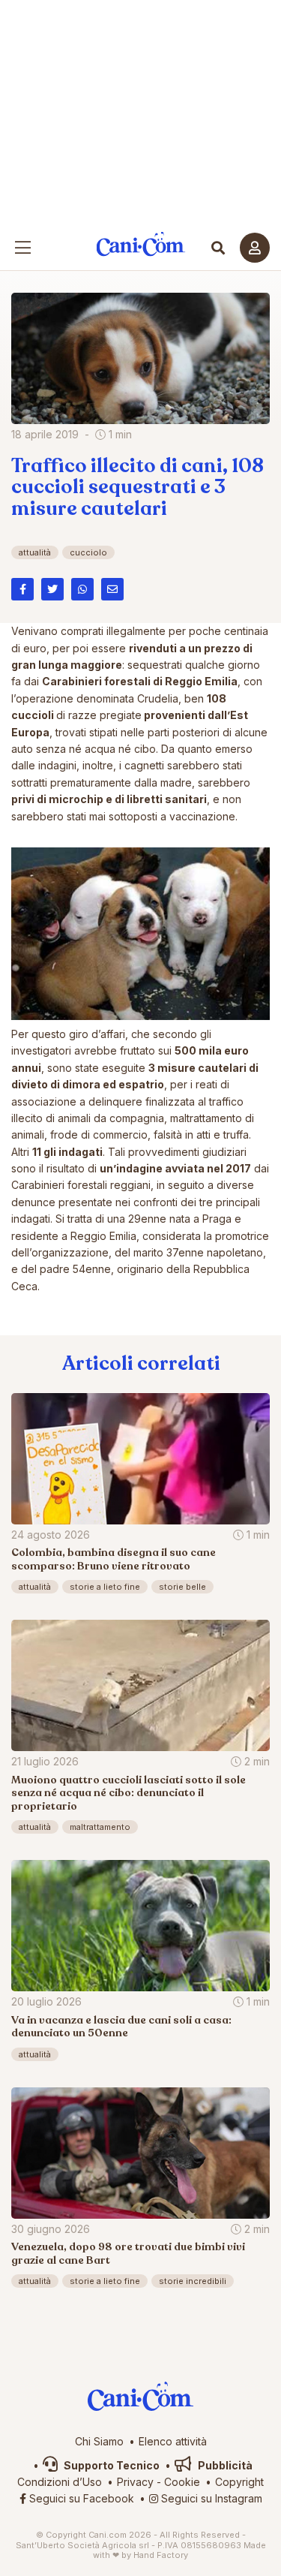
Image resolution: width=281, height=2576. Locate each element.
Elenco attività (173, 2441)
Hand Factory (161, 2555)
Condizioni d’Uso (60, 2482)
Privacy (135, 2482)
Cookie (182, 2482)
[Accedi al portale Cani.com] (255, 248)
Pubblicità (224, 2465)
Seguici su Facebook (80, 2498)
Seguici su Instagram (210, 2498)
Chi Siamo (99, 2441)
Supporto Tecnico (111, 2465)
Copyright (239, 2482)
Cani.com (140, 244)
